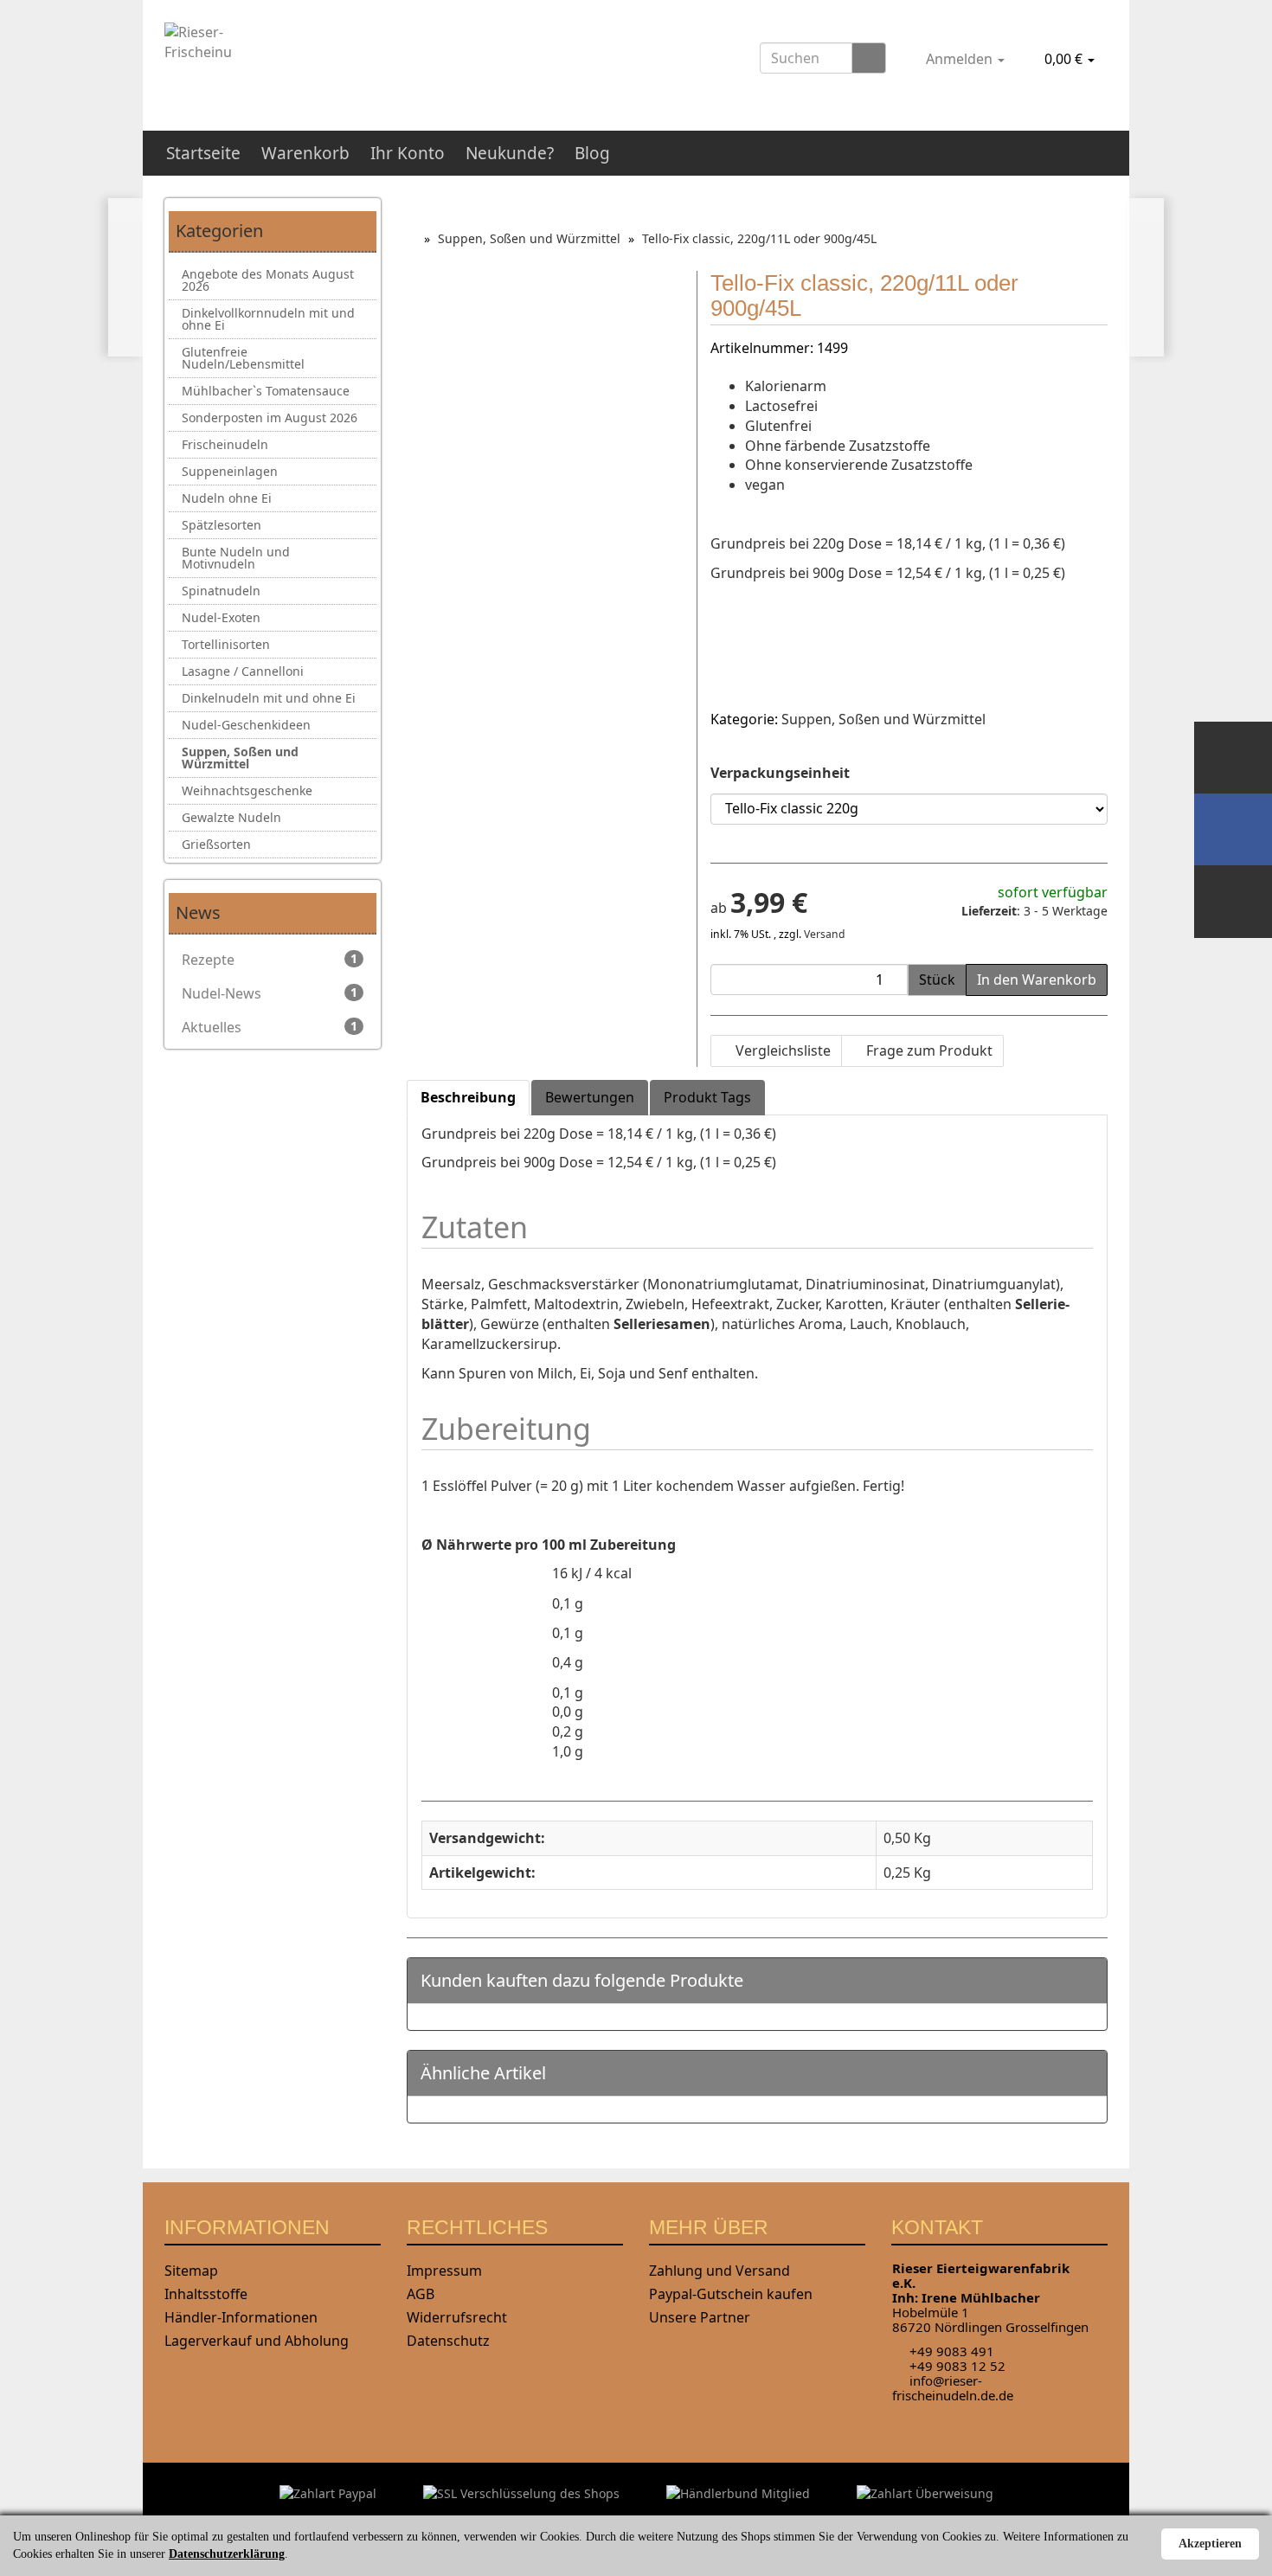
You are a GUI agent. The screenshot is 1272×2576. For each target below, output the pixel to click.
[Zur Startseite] (1233, 758)
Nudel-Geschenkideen (246, 725)
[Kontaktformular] (1233, 901)
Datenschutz (448, 2341)
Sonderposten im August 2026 (270, 418)
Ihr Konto (408, 153)
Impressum (444, 2271)
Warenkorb (305, 153)
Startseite (203, 153)
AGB (421, 2294)
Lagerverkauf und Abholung (257, 2341)
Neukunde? (510, 153)
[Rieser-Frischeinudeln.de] (313, 59)
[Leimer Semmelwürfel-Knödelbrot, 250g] (126, 277)
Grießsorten (216, 844)
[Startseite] (411, 238)
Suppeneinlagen (230, 471)
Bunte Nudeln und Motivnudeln (236, 558)
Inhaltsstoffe (206, 2294)
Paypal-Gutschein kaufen (731, 2294)
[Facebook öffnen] (1233, 829)
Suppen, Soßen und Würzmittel (883, 719)
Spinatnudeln (221, 591)
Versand (825, 934)
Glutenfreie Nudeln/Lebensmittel (243, 358)
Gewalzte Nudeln (231, 817)
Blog (592, 153)
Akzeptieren (1210, 2544)
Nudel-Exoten (221, 617)
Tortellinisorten (226, 644)
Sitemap (191, 2271)
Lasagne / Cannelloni (243, 671)
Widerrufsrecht (457, 2317)
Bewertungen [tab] (590, 1097)
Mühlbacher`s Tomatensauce (266, 391)
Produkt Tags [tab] (707, 1097)
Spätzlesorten (222, 525)
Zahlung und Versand (720, 2271)
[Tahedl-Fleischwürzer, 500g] (1146, 277)
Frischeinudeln (225, 444)
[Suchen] (869, 58)
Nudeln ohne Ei (227, 498)
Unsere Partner (700, 2317)
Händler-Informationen (241, 2317)
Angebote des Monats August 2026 (268, 280)
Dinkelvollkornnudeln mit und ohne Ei (268, 319)
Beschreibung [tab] (468, 1097)
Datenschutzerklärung (227, 2554)
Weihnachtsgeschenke (247, 790)
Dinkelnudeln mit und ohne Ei (269, 698)
